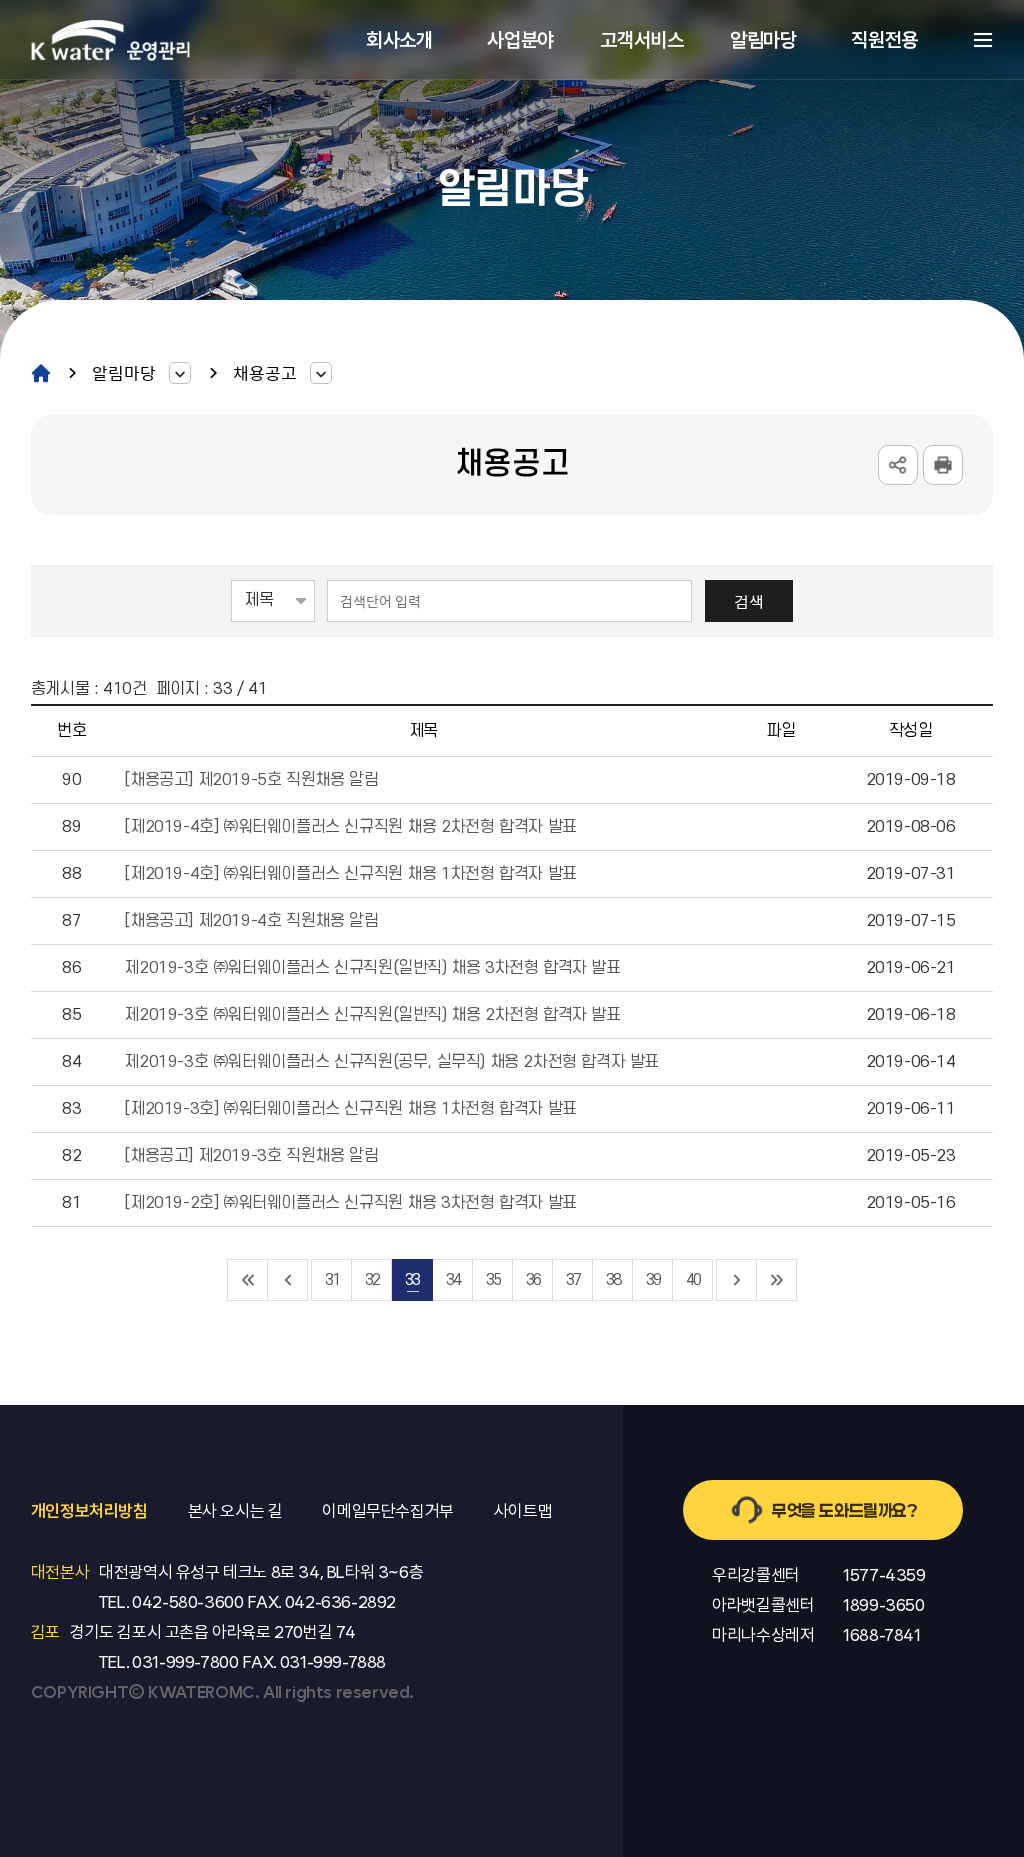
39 (653, 1280)
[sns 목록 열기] (898, 465)
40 (693, 1280)
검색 (749, 601)
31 (332, 1280)
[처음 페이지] (248, 1280)
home (41, 372)
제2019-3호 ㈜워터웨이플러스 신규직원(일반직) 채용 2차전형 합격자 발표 (372, 1015)
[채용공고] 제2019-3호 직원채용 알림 (251, 1156)
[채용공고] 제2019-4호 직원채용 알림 (251, 921)
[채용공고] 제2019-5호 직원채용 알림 (251, 780)
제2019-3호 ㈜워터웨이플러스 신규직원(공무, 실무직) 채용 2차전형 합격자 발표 (391, 1062)
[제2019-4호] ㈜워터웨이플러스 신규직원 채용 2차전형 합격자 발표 (350, 827)
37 (573, 1280)
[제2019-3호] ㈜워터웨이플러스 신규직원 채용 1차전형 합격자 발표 (350, 1109)
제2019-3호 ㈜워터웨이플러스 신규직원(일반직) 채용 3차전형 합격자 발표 (372, 968)
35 (493, 1280)
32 (372, 1280)
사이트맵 (983, 40)
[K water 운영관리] (111, 39)
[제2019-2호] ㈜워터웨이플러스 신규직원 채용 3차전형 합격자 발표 (350, 1203)
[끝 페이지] (777, 1280)
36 (533, 1280)
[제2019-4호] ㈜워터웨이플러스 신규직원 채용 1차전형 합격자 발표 (350, 874)
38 (613, 1280)
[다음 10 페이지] (737, 1280)
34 (453, 1280)
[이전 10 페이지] (288, 1280)
